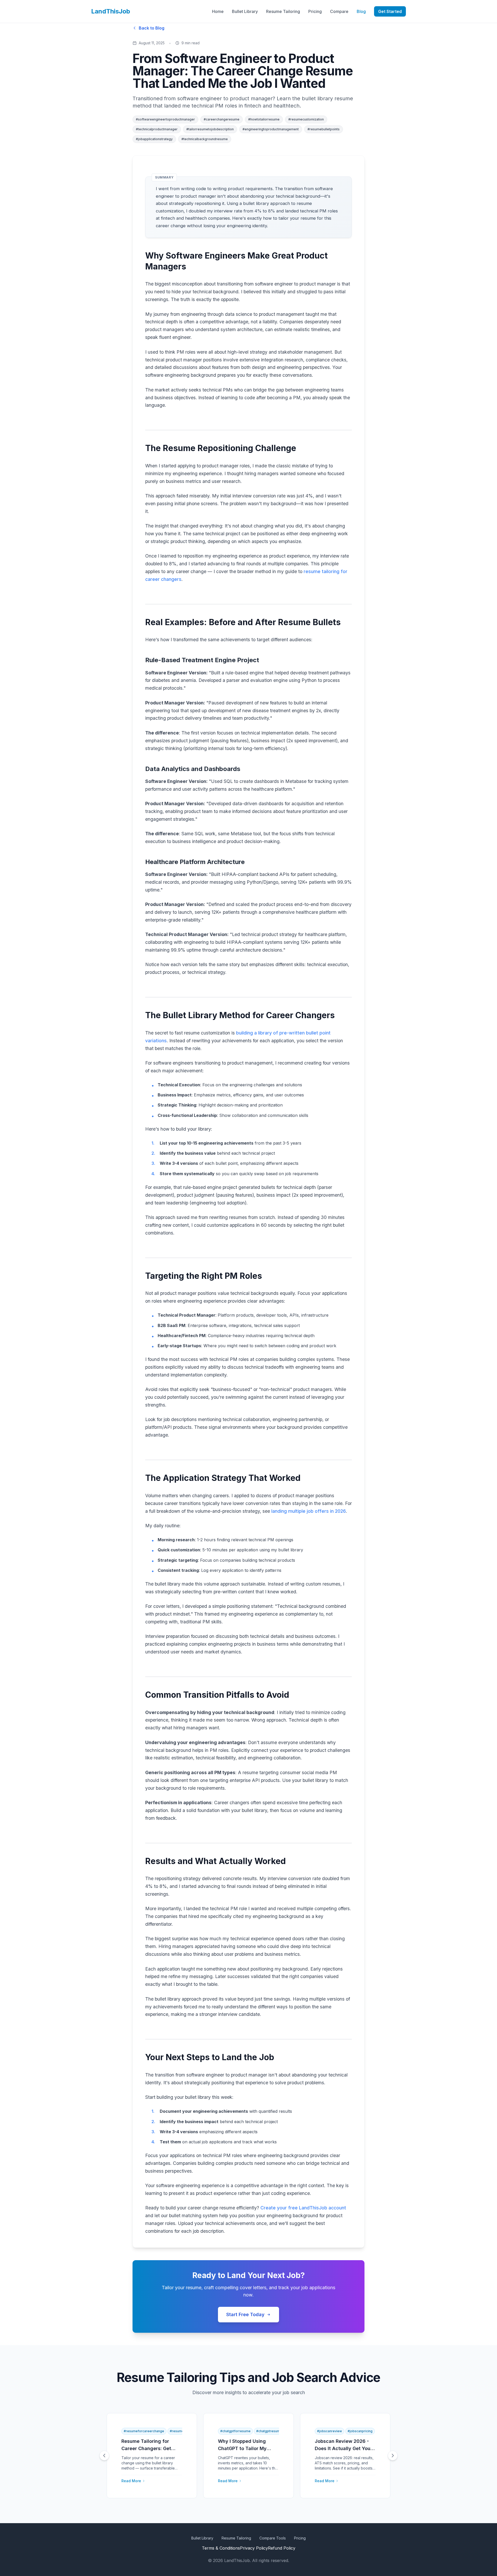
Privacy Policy (254, 2548)
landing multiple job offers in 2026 (309, 1511)
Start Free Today (245, 2314)
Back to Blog (152, 28)
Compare (339, 11)
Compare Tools (273, 2538)
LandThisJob (111, 11)
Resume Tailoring (283, 11)
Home (218, 11)
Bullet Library (245, 11)
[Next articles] (393, 2456)
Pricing (315, 11)
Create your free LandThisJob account (303, 2208)
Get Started (390, 11)
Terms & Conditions (221, 2548)
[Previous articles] (104, 2456)
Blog (361, 11)
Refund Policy (282, 2548)
